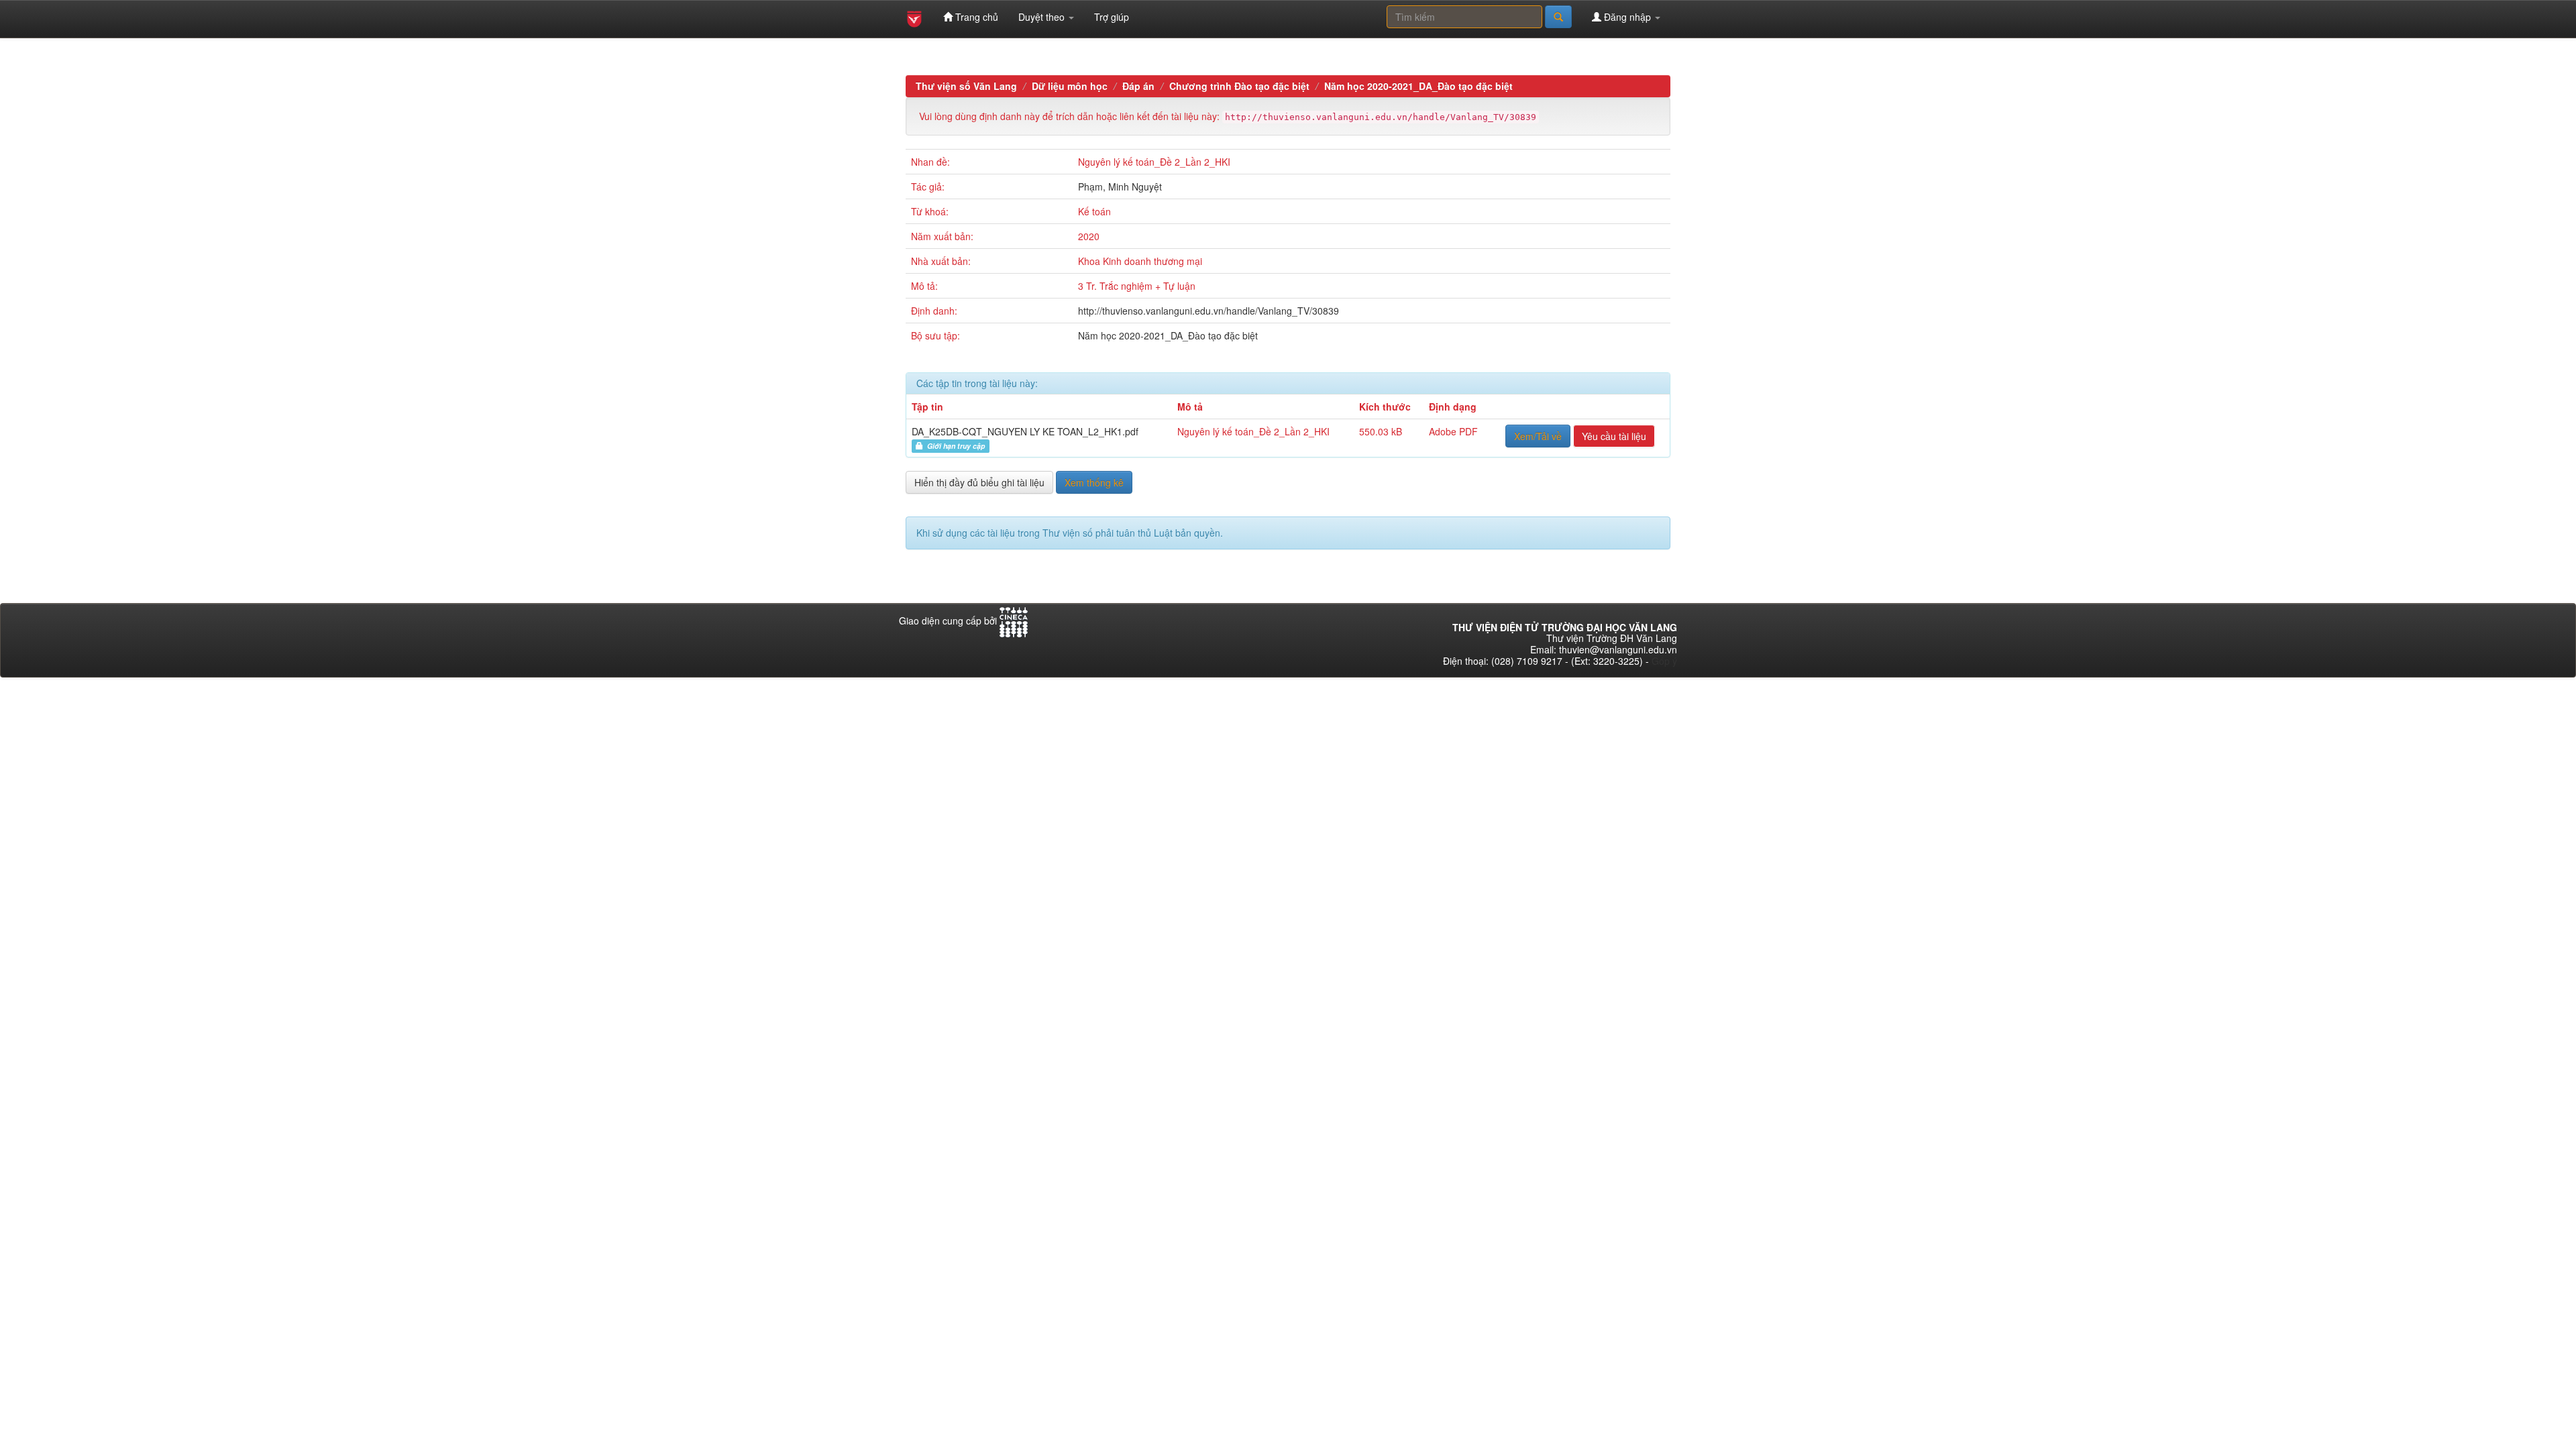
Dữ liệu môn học (1070, 86)
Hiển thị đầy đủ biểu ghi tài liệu (979, 482)
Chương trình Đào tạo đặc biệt (1239, 86)
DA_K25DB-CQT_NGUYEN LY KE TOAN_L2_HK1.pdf (1025, 431)
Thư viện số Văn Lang (966, 86)
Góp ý (1664, 661)
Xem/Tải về (1538, 436)
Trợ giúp (1112, 17)
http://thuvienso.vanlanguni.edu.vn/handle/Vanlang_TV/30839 (1209, 311)
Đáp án (1138, 86)
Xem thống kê (1094, 482)
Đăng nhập (1627, 17)
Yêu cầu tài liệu (1614, 436)
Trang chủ (975, 17)
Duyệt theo (1043, 17)
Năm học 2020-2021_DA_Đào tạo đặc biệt (1418, 86)
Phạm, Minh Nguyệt (1120, 186)
